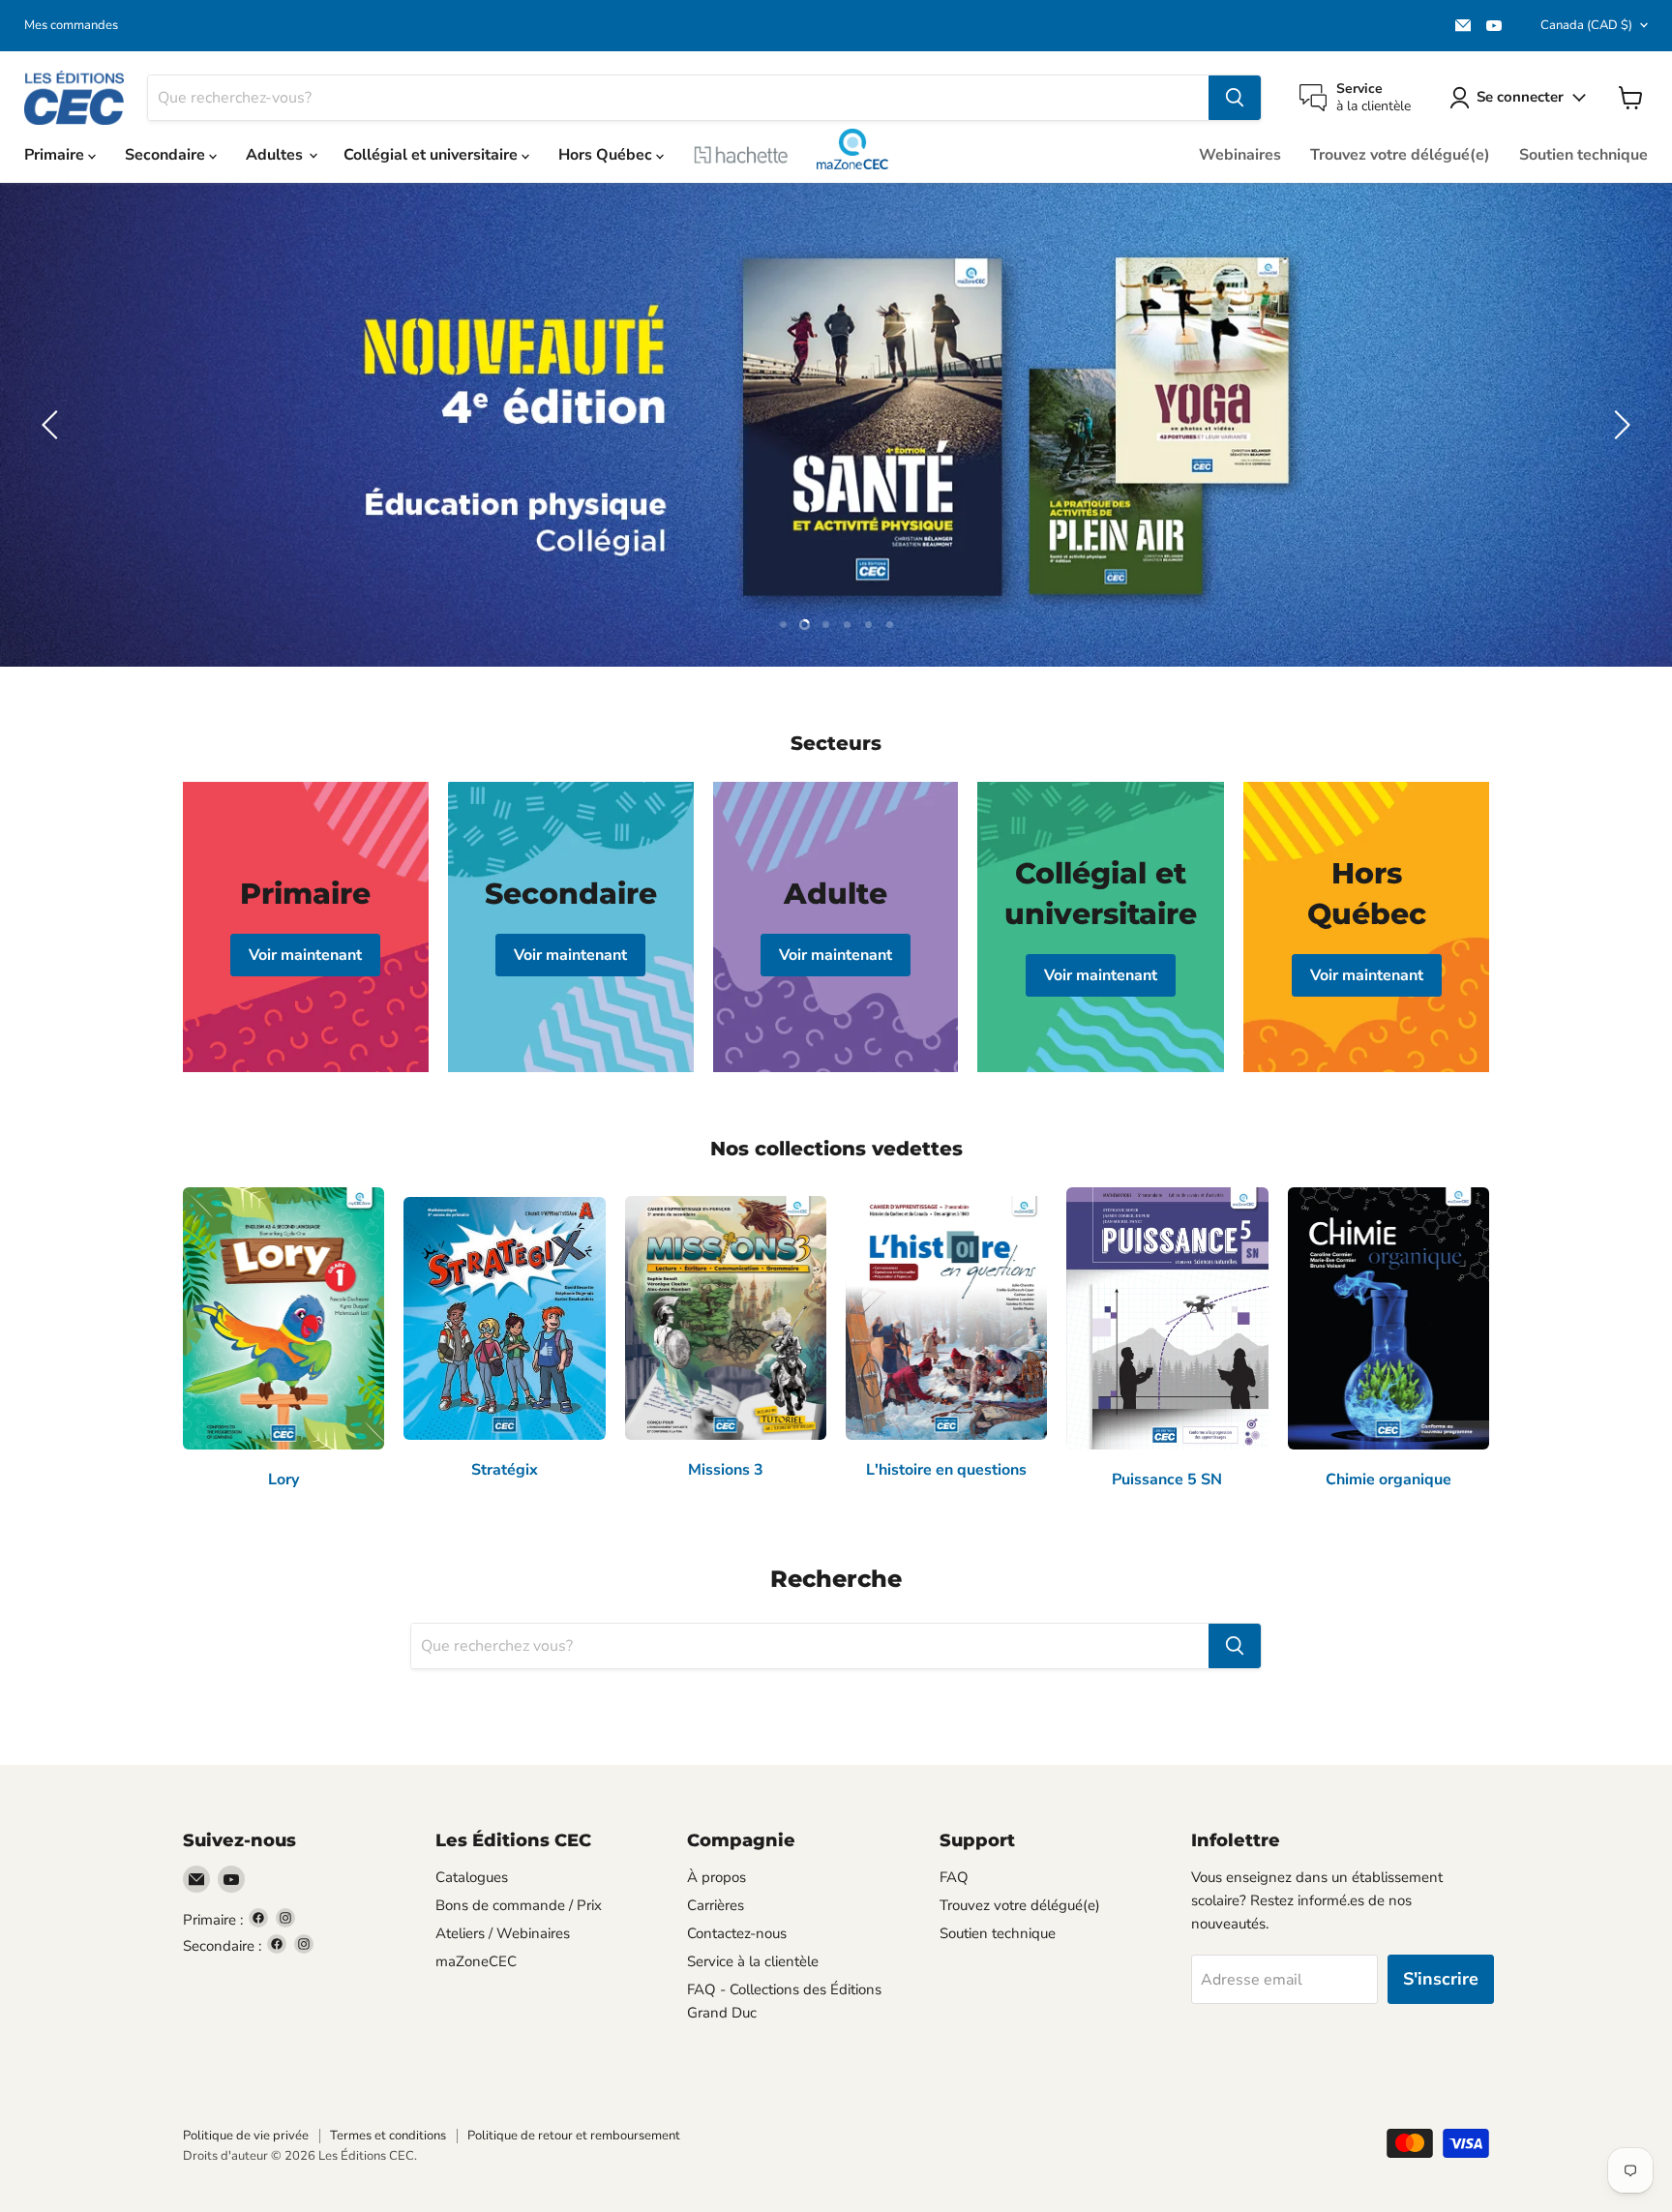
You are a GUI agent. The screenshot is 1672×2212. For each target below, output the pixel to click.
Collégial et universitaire (433, 155)
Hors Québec (607, 155)
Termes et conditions (388, 2136)
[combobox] (678, 98)
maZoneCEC (852, 149)
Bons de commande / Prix (519, 1905)
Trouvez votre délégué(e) (1400, 155)
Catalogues (472, 1877)
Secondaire (167, 155)
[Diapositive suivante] (1619, 425)
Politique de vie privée (246, 2136)
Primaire (56, 155)
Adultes (276, 155)
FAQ (954, 1877)
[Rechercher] (1235, 98)
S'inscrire (1441, 1979)
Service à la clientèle (753, 1961)
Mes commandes (71, 26)
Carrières (716, 1905)
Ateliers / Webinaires (503, 1933)
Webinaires (1240, 155)
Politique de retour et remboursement (574, 2136)
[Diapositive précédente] (53, 425)
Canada (1586, 25)
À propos (717, 1877)
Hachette (741, 155)
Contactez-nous (737, 1933)
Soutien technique (1583, 155)
